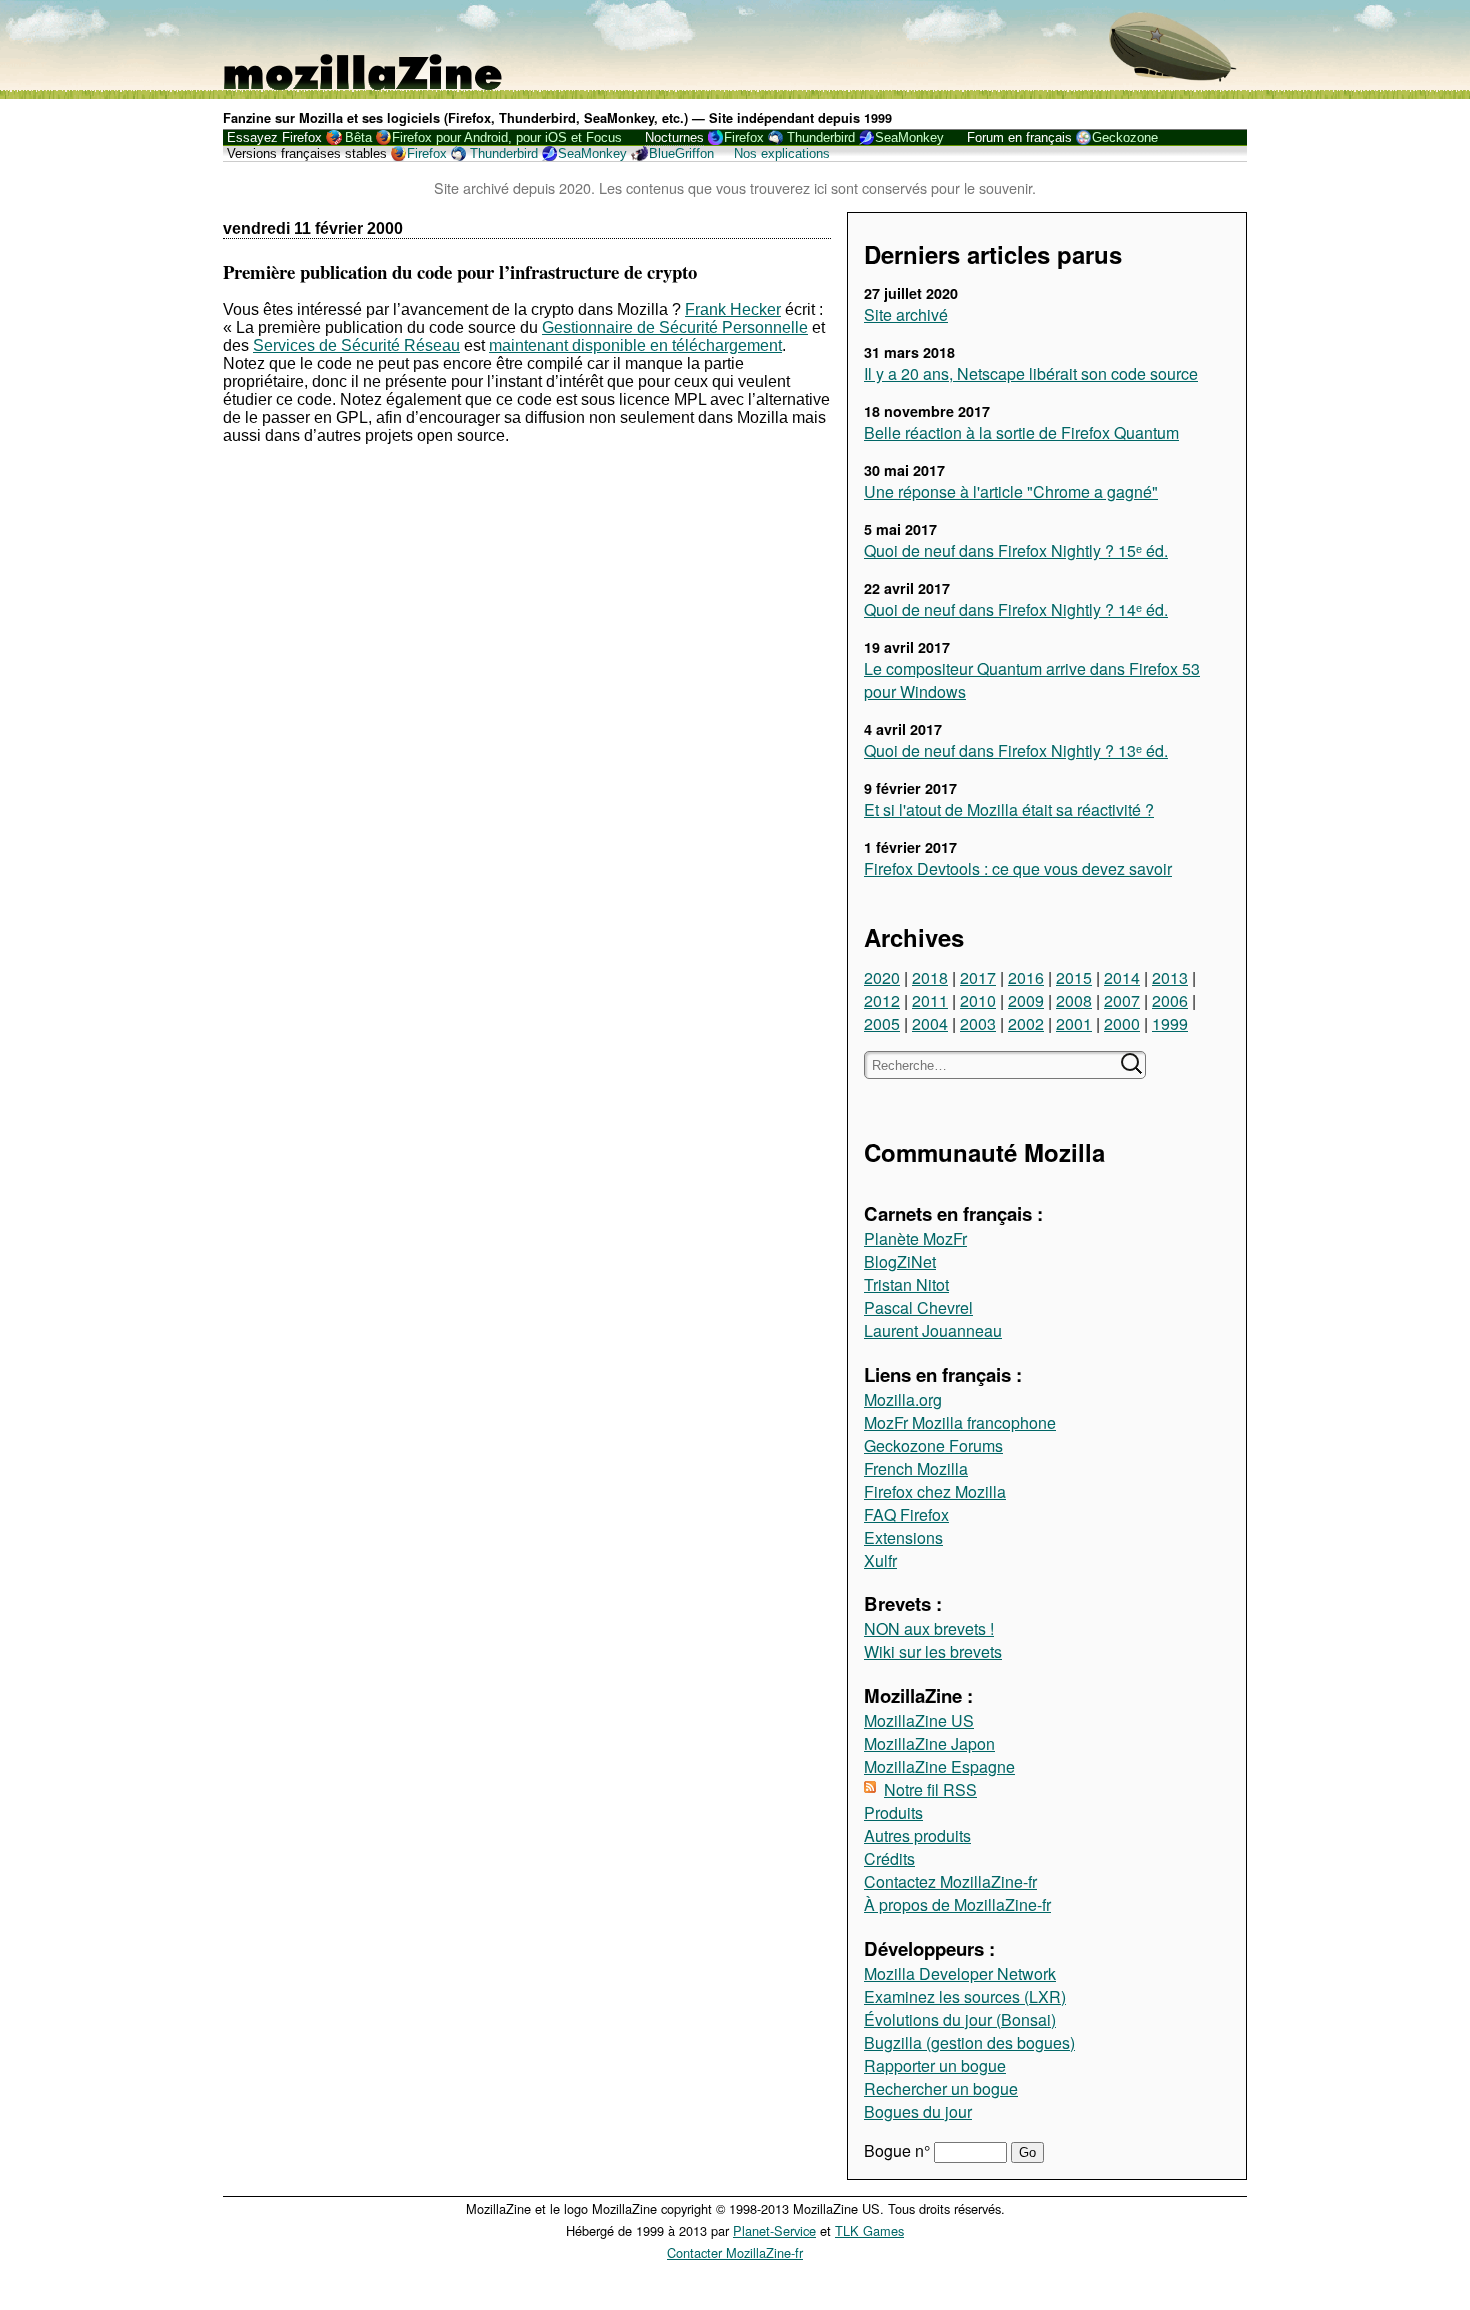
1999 (1170, 1023)
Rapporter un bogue (935, 2065)
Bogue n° (899, 2150)
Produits (893, 1812)
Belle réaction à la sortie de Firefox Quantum (1021, 432)
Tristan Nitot (906, 1284)
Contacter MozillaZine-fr (735, 2252)
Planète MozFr (915, 1238)
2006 (1170, 1000)
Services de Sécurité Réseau (356, 345)
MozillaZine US (919, 1720)
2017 (978, 977)
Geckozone (1125, 137)
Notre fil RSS (930, 1789)
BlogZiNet (900, 1261)
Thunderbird (821, 137)
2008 (1074, 1000)
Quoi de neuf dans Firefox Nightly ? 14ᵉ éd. (1016, 609)
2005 (882, 1023)
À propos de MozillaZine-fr (957, 1904)
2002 (1026, 1023)
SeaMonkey (909, 137)
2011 (930, 1000)
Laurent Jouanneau (933, 1330)
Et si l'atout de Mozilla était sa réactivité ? (1009, 809)
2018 (930, 977)
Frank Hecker (733, 309)
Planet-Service (774, 2230)
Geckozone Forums (933, 1445)
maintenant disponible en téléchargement (635, 345)
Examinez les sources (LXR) (965, 1996)
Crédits (889, 1858)
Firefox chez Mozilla (935, 1491)
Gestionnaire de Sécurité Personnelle (675, 327)
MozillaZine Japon (929, 1743)
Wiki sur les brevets (933, 1651)
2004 (930, 1023)
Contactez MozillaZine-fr (950, 1881)
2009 (1026, 1000)
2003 (978, 1023)
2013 (1170, 977)
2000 (1122, 1023)
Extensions (903, 1537)
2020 (882, 977)
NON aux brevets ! (929, 1628)
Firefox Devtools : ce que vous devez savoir (1018, 868)
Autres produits (917, 1835)
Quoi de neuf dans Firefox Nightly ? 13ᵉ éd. (1016, 750)
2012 (882, 1000)
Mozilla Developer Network (960, 1973)
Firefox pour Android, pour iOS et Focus (507, 137)
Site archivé (906, 314)
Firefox (744, 137)
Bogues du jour (918, 2111)
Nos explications (782, 153)
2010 (978, 1000)
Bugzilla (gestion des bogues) (969, 2042)
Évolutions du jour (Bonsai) (960, 2019)
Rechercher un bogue (941, 2088)
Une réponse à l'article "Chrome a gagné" (1011, 491)
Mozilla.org (903, 1399)
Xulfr (880, 1560)
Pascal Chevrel (918, 1307)
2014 (1122, 977)
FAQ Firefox (906, 1514)
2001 (1074, 1023)
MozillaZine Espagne (939, 1766)
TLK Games (869, 2230)
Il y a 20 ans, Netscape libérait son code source (1031, 373)
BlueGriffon (681, 153)
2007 (1122, 1000)
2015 (1074, 977)
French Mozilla (916, 1468)
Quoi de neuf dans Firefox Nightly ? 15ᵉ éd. (1016, 550)
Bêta (358, 137)
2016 (1026, 977)
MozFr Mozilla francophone (960, 1422)
